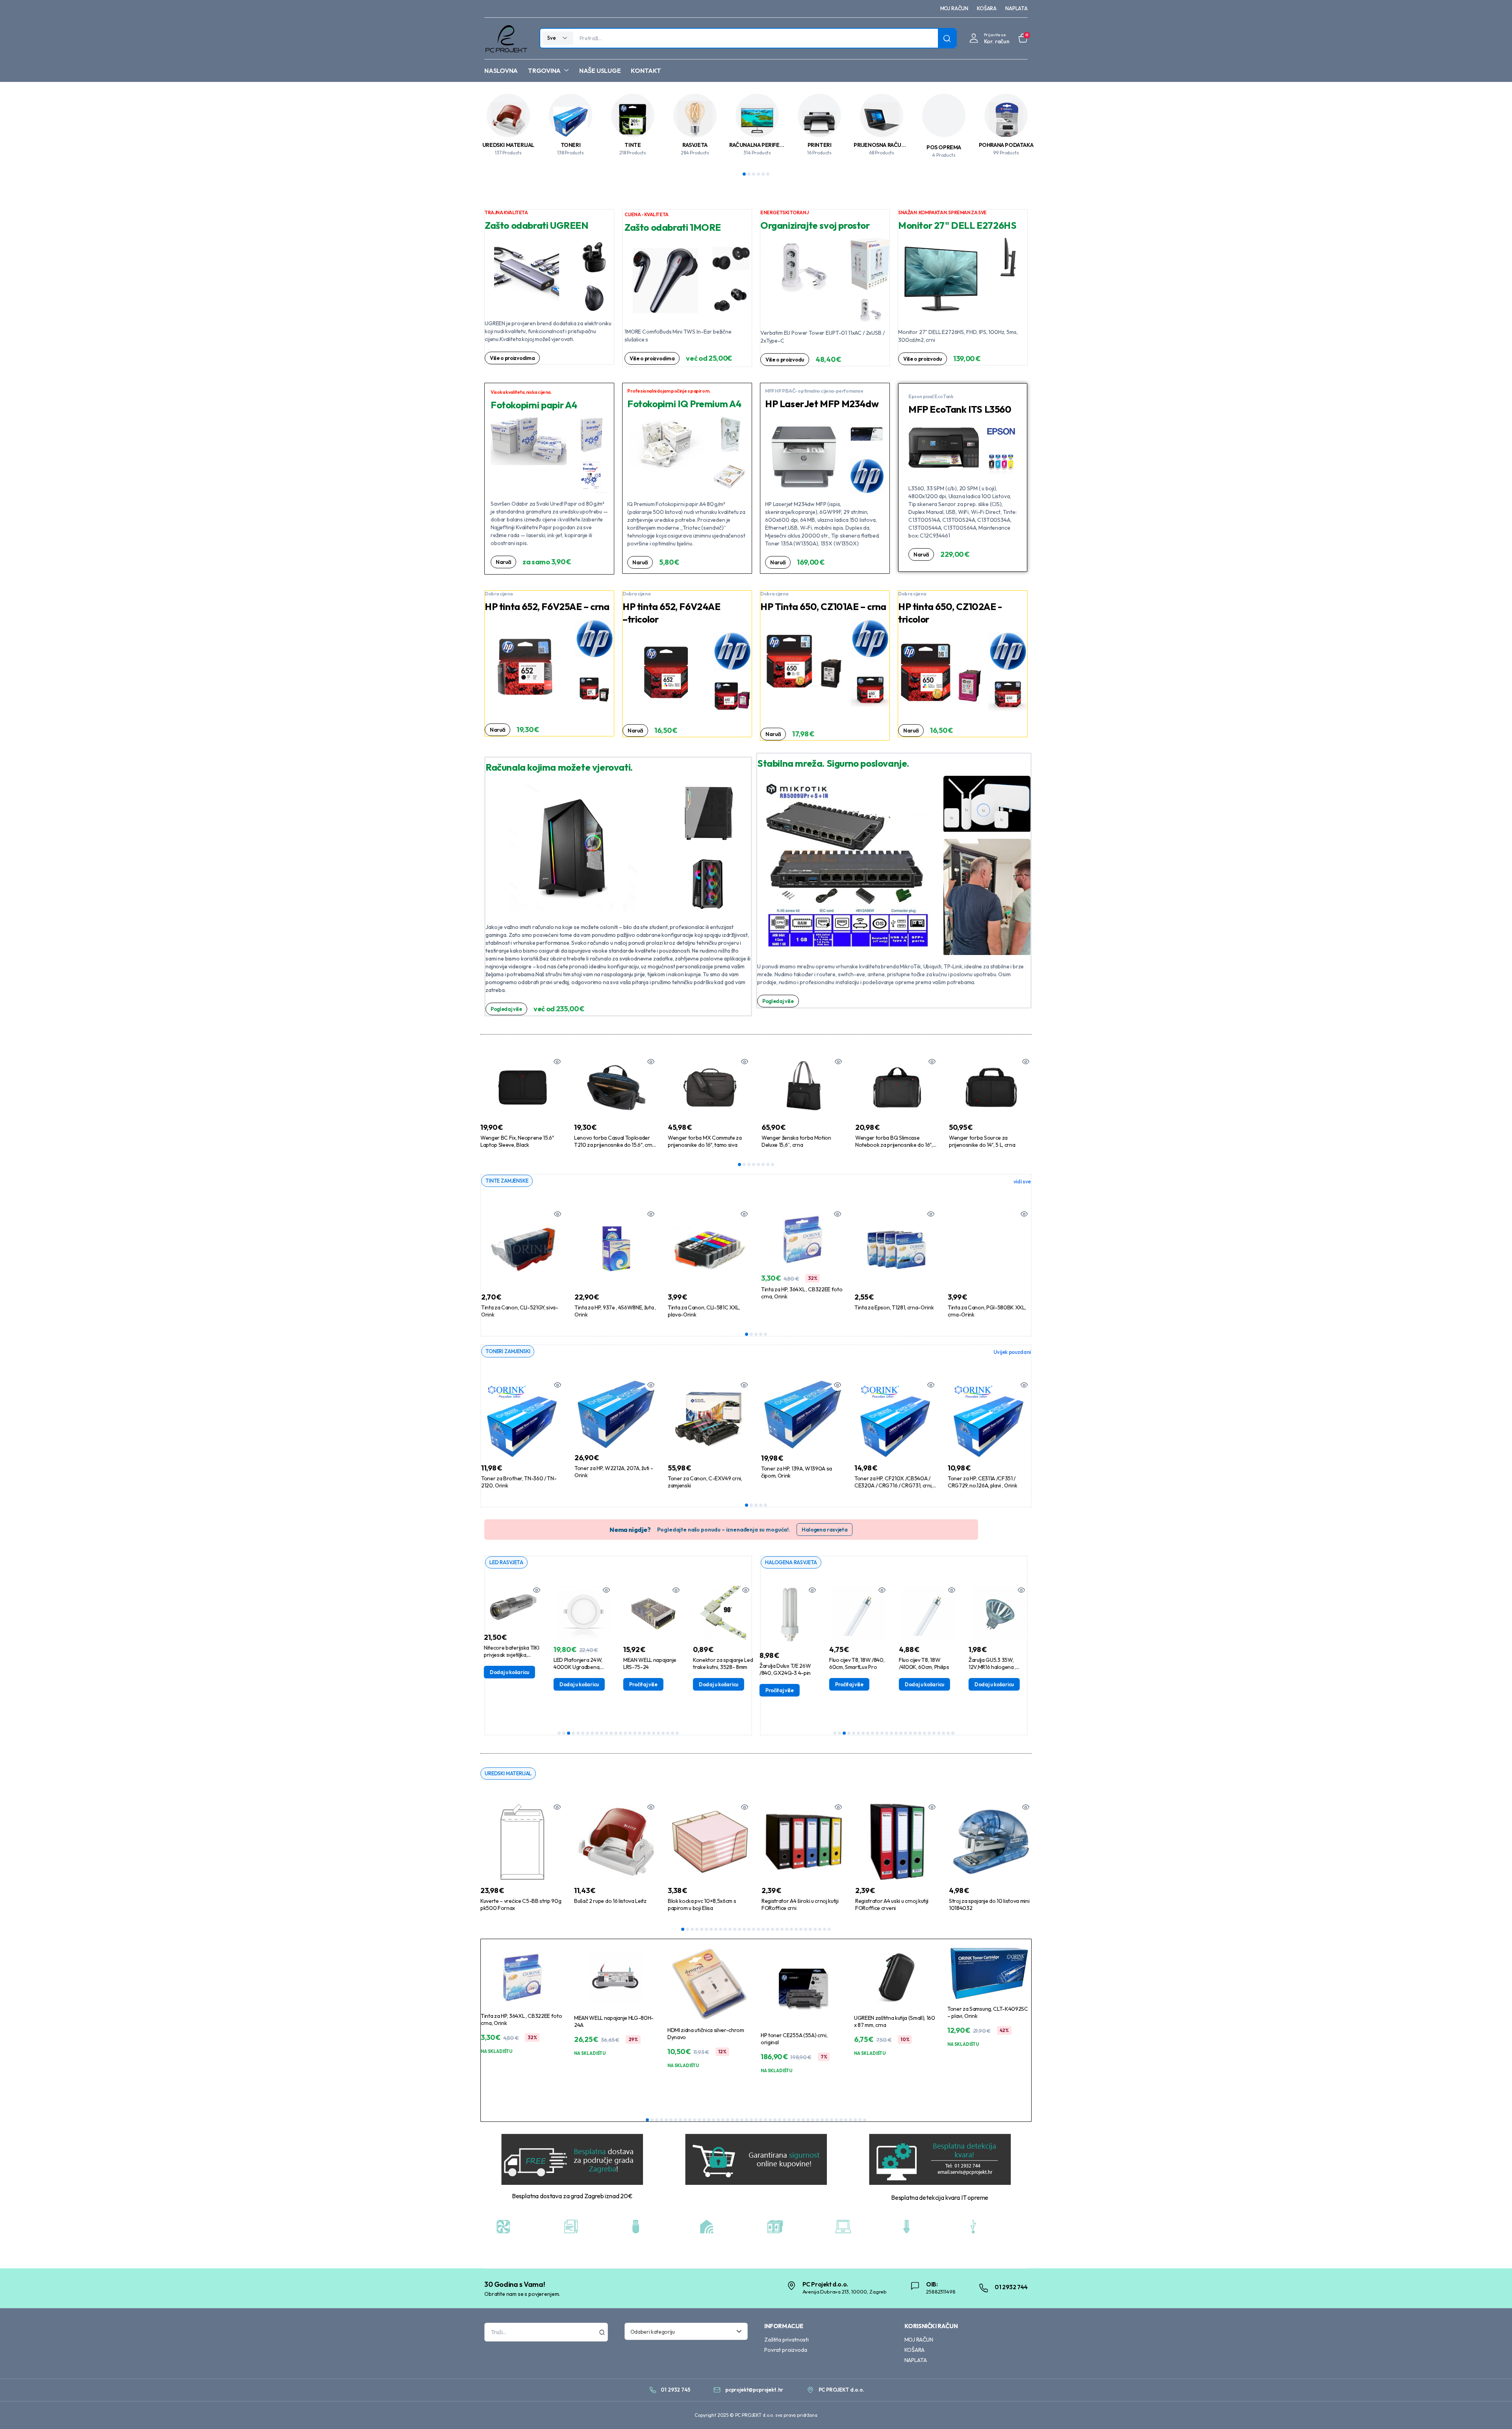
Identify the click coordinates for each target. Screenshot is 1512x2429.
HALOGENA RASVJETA (791, 1562)
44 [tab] (850, 2120)
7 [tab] (768, 1164)
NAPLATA (1016, 8)
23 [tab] (663, 1733)
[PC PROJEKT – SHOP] (506, 38)
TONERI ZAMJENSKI (508, 1351)
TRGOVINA (544, 70)
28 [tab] (810, 1929)
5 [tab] (763, 174)
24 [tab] (668, 1733)
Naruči (503, 562)
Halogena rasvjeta (825, 1530)
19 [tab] (644, 1733)
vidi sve (1022, 1181)
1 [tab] (744, 174)
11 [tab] (606, 1733)
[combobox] (686, 2331)
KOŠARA (987, 8)
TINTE (633, 145)
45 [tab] (855, 2120)
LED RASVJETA (506, 1562)
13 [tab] (616, 1733)
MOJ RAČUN (954, 8)
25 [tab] (673, 1733)
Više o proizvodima (512, 358)
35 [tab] (808, 2120)
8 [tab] (773, 1164)
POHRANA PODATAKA (1006, 145)
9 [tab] (597, 1733)
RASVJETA (695, 145)
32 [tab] (829, 1929)
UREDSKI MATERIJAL (508, 145)
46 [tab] (860, 2120)
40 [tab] (832, 2120)
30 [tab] (820, 1929)
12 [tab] (611, 1733)
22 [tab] (658, 1733)
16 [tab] (630, 1733)
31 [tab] (825, 1929)
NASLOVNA (501, 70)
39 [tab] (827, 2120)
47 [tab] (865, 2120)
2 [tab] (749, 174)
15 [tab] (625, 1733)
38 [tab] (822, 2120)
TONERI (571, 145)
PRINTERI (820, 145)
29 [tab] (815, 1929)
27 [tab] (806, 1929)
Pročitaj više (573, 1684)
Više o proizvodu (785, 360)
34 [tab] (803, 2120)
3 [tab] (754, 174)
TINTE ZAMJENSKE (507, 1181)
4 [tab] (758, 174)
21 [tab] (654, 1733)
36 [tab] (813, 2120)
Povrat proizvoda (786, 2350)
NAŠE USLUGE (600, 70)
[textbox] (684, 2331)
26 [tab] (677, 1733)
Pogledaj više (506, 1009)
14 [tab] (621, 1733)
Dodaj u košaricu (509, 1684)
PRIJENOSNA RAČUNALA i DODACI (896, 145)
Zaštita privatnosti (787, 2340)
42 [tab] (841, 2120)
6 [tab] (768, 174)
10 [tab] (602, 1733)
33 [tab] (799, 2120)
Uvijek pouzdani (1012, 1352)
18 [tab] (639, 1733)
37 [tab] (817, 2120)
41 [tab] (836, 2120)
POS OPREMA (944, 147)
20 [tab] (649, 1733)
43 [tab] (846, 2120)
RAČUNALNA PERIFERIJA (760, 145)
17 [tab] (635, 1733)
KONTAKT (646, 70)
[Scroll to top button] (1494, 2411)
